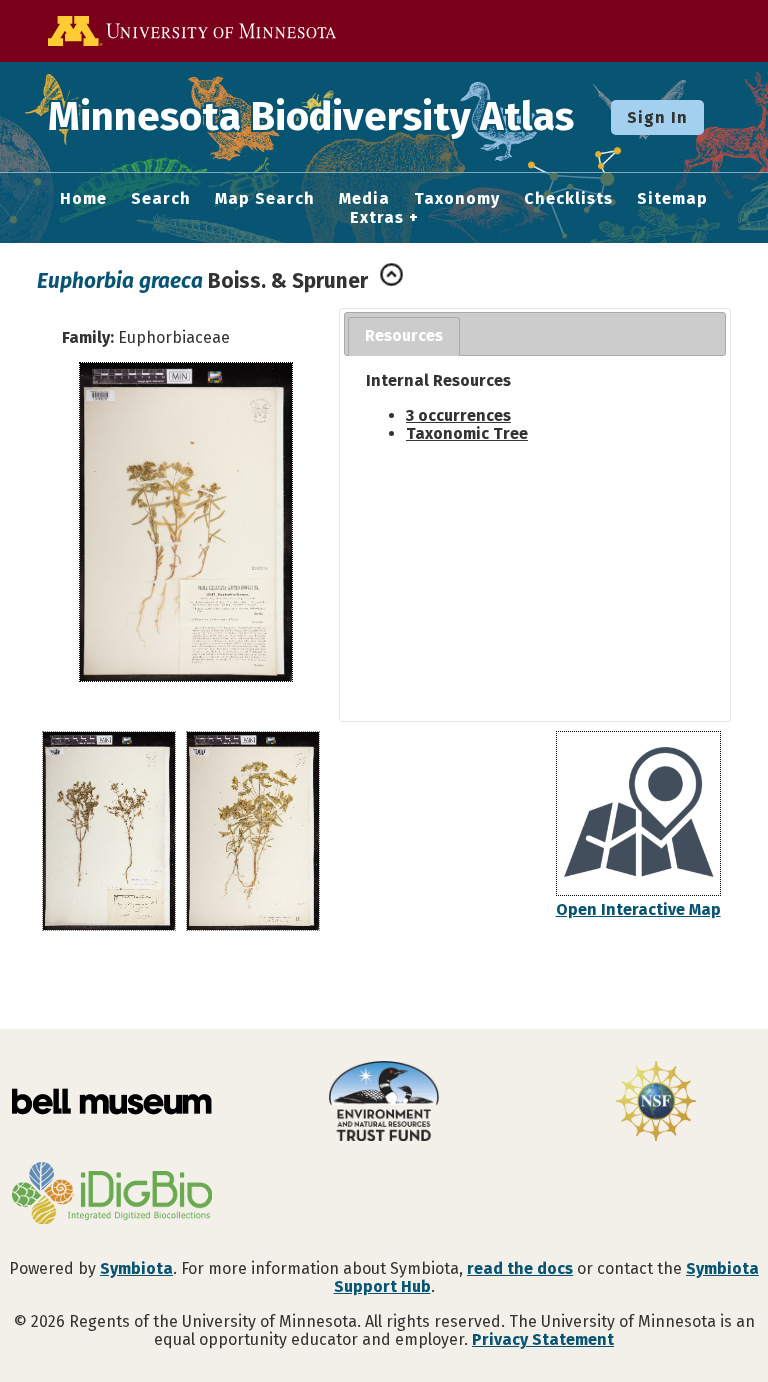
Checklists (568, 199)
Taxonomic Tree (467, 433)
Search (161, 199)
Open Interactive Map (638, 909)
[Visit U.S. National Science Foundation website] (656, 1103)
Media (364, 199)
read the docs (520, 1268)
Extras (377, 218)
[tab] (404, 336)
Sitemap (672, 199)
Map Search (265, 199)
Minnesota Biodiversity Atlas (311, 117)
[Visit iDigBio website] (112, 1195)
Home (83, 199)
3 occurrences (458, 415)
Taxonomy (457, 199)
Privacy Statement (543, 1339)
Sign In (657, 117)
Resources (404, 335)
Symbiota (136, 1268)
